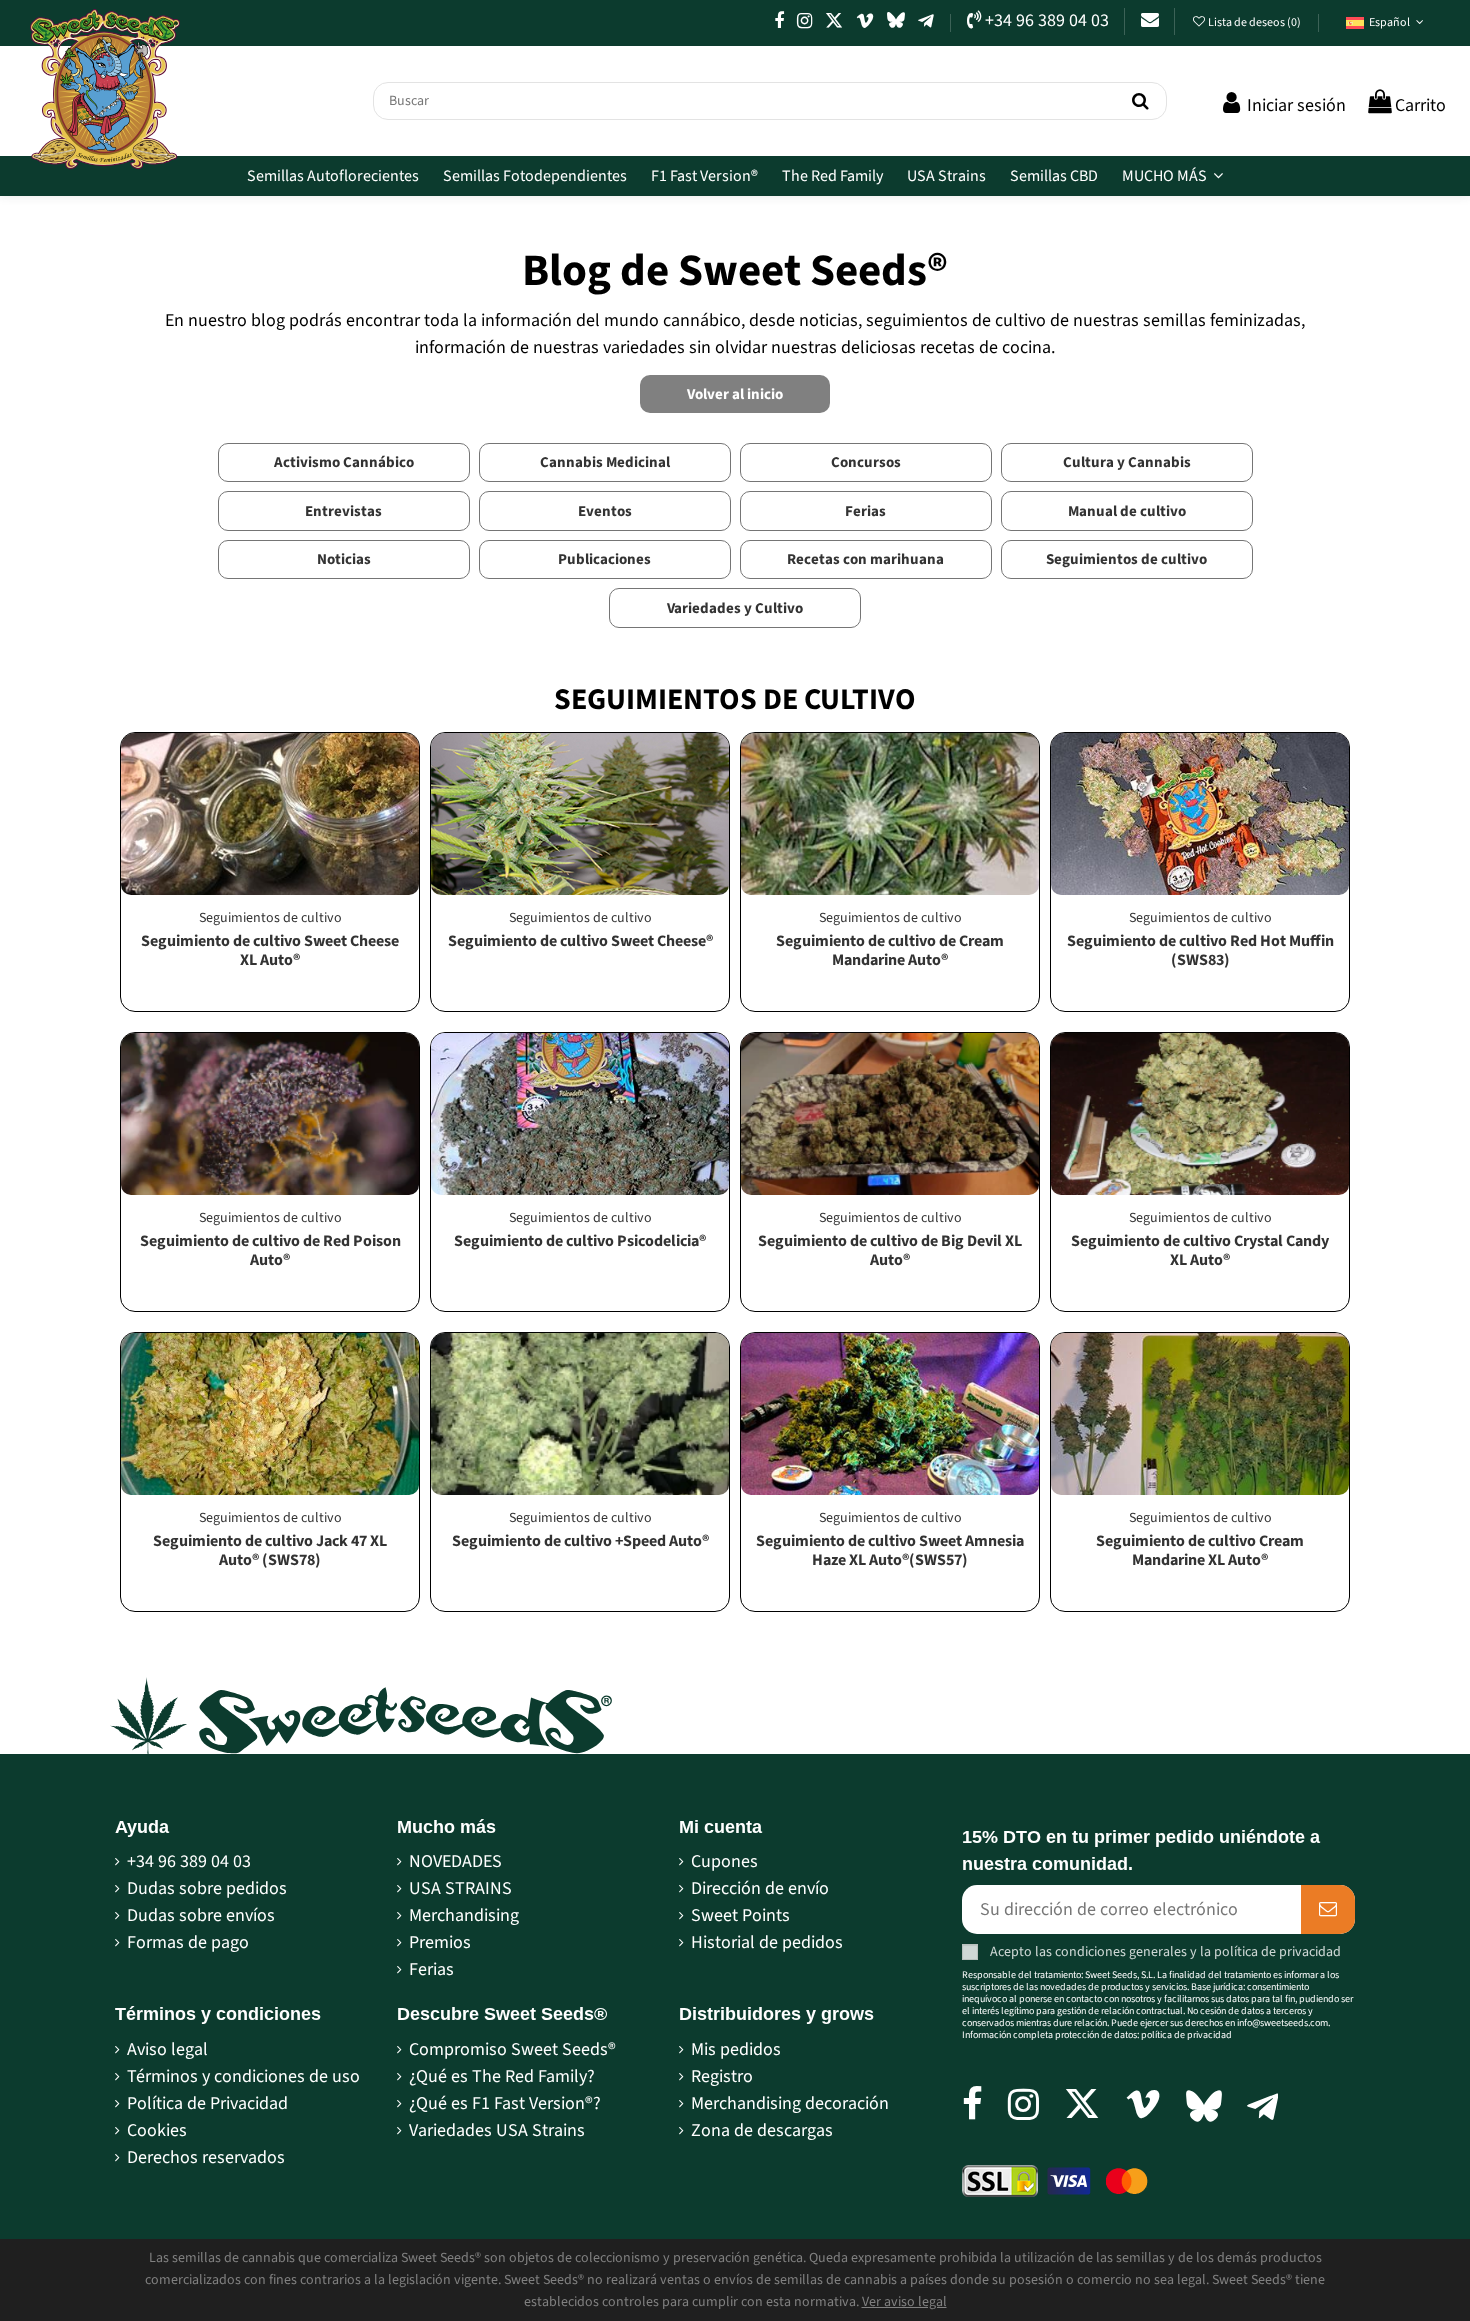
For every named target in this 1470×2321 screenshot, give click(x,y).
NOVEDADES (455, 1861)
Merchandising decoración (790, 2103)
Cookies (157, 2130)
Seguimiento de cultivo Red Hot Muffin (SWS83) (1200, 950)
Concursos (866, 462)
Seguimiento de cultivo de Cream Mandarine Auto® (890, 950)
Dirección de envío (760, 1888)
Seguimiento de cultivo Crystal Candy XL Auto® (1200, 1250)
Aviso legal (167, 2049)
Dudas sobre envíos (201, 1915)
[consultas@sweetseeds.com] (1150, 20)
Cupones (724, 1861)
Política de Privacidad (207, 2103)
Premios (440, 1942)
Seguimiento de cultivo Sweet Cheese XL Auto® (270, 950)
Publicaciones (604, 559)
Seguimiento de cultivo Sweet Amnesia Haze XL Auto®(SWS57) (890, 1550)
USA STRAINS (460, 1888)
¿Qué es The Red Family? (502, 2076)
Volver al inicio (735, 394)
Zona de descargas (762, 2130)
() (1255, 22)
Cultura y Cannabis (1127, 462)
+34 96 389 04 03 (189, 1861)
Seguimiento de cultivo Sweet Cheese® (580, 941)
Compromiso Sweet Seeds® (512, 2049)
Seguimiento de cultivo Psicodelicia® (580, 1241)
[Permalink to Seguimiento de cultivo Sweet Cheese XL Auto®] (270, 814)
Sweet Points (740, 1915)
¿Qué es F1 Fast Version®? (505, 2103)
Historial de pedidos (767, 1942)
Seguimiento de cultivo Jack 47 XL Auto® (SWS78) (270, 1550)
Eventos (605, 511)
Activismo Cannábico (344, 462)
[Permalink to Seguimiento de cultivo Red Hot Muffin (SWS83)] (1200, 814)
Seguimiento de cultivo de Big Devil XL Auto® (890, 1250)
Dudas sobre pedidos (207, 1888)
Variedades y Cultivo (735, 608)
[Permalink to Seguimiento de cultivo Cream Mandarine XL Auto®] (1200, 1414)
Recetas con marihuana (865, 559)
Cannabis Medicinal (605, 462)
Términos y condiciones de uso (243, 2076)
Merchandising (464, 1915)
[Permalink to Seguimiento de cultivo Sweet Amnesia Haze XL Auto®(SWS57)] (890, 1414)
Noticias (344, 559)
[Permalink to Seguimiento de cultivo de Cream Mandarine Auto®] (890, 814)
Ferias (865, 511)
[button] (1385, 23)
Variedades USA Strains (497, 2130)
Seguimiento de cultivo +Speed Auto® (580, 1541)
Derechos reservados (206, 2157)
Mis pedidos (736, 2049)
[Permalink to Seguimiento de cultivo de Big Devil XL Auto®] (890, 1114)
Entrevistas (343, 511)
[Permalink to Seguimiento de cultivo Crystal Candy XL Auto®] (1200, 1114)
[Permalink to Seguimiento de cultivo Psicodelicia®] (580, 1114)
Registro (722, 2076)
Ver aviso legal (904, 2302)
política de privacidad (1277, 1951)
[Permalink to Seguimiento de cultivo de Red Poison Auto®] (270, 1114)
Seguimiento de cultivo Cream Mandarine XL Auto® (1200, 1550)
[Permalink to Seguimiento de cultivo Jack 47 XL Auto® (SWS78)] (270, 1414)
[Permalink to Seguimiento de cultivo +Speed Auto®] (580, 1414)
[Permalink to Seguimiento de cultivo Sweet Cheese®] (580, 814)
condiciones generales (1121, 1951)
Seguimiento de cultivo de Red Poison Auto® (270, 1250)
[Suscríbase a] (1328, 1909)
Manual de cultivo (1127, 511)
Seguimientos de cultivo (1126, 559)
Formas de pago (188, 1942)
